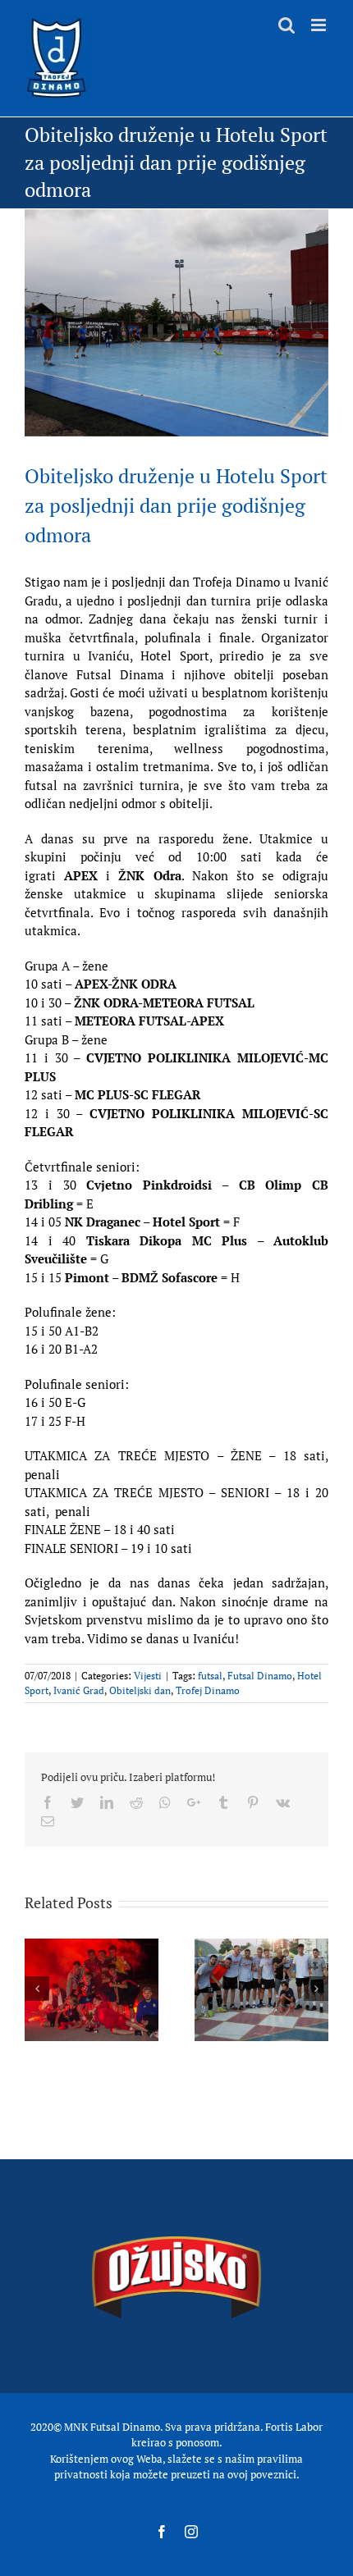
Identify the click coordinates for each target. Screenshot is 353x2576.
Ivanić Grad (79, 1690)
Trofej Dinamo (208, 1690)
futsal (210, 1676)
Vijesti (148, 1676)
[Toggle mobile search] (287, 25)
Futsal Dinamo (260, 1676)
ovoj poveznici (262, 2474)
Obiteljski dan (140, 1690)
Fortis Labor (294, 2427)
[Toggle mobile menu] (320, 25)
